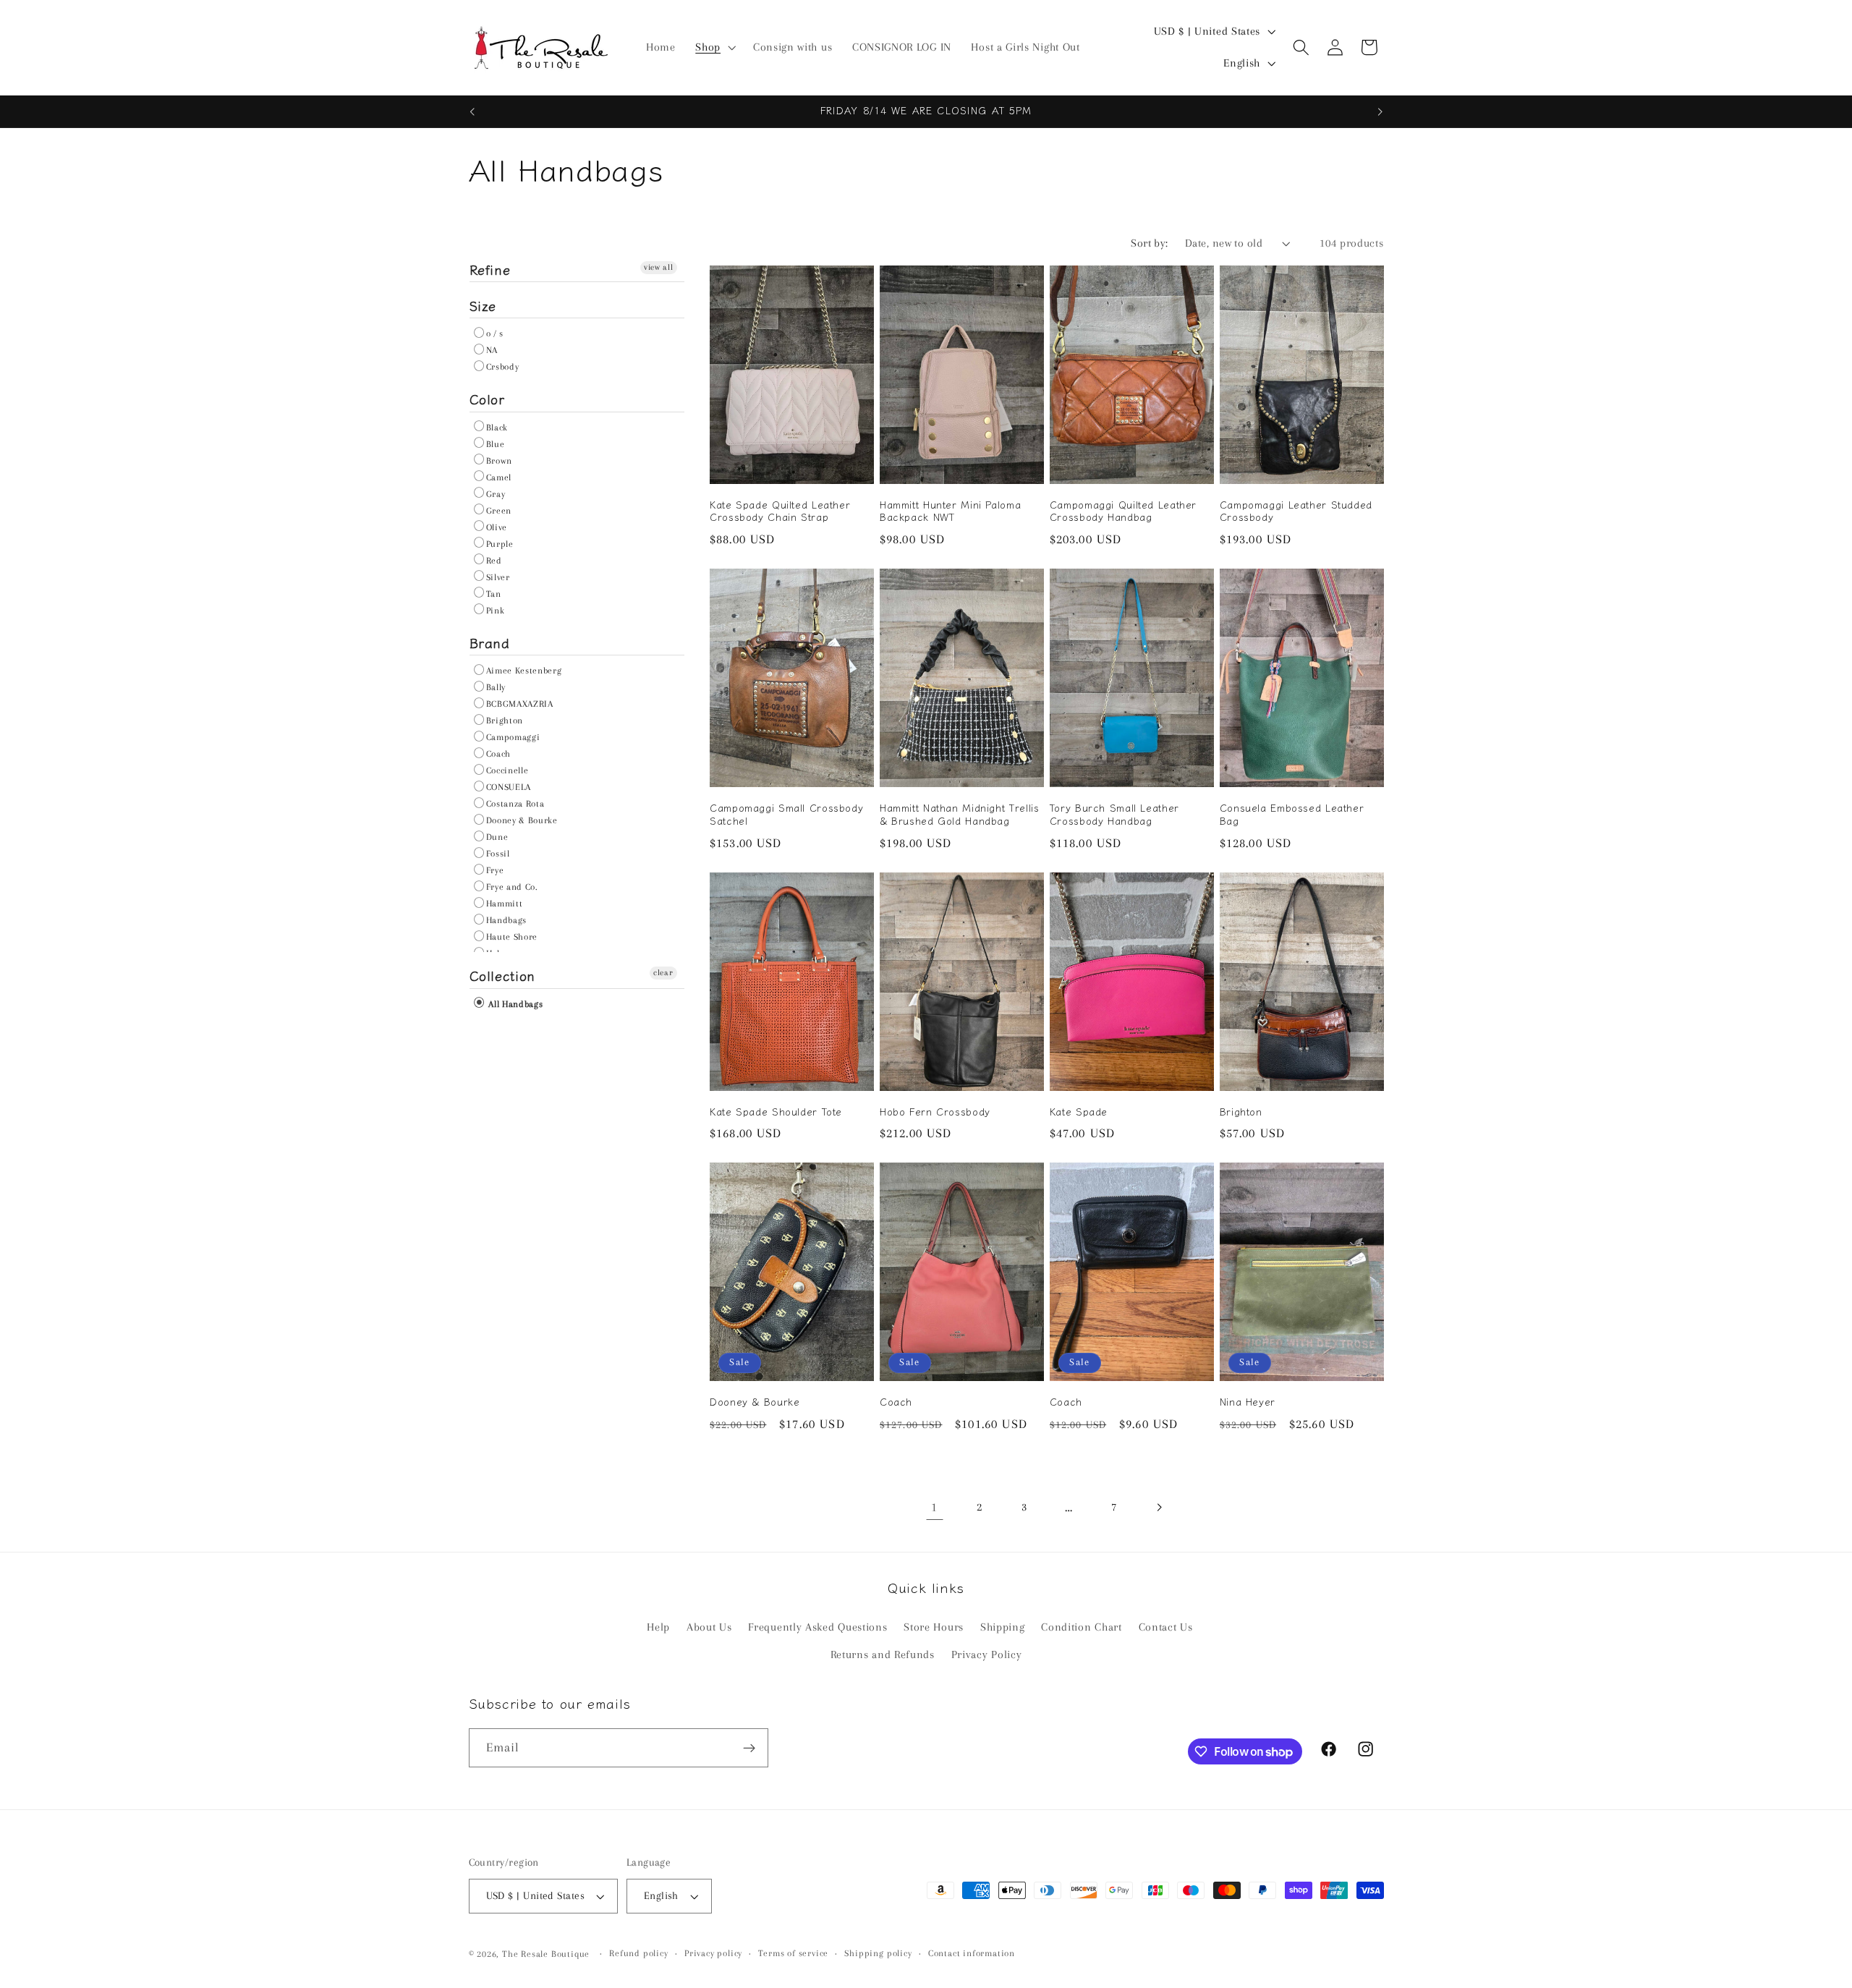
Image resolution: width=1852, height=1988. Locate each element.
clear (663, 973)
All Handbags (515, 1004)
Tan (494, 594)
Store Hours (934, 1627)
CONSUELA (509, 787)
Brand (490, 642)
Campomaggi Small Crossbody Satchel (786, 815)
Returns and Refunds (883, 1655)
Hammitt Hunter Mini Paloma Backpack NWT (950, 511)
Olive (497, 527)
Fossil (498, 854)
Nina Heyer (1248, 1402)
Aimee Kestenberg (524, 671)
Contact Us (1166, 1627)
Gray (496, 494)
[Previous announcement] (472, 111)
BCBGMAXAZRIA (520, 704)
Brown (499, 461)
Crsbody (503, 367)
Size (483, 305)
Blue (496, 444)
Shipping (1003, 1627)
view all (659, 267)
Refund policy (638, 1954)
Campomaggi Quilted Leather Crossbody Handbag (1123, 511)
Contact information (972, 1954)
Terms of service (793, 1954)
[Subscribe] (749, 1749)
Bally (496, 687)
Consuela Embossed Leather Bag (1292, 815)
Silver (498, 577)
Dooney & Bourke (522, 820)
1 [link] (934, 1507)
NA (492, 350)
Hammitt (505, 904)
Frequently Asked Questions (817, 1627)
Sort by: (1150, 243)
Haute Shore (512, 937)
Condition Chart (1081, 1627)
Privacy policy (713, 1954)
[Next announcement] (1380, 111)
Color (487, 399)
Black (497, 428)
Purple (500, 544)
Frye (495, 870)
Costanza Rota (515, 804)
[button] (714, 48)
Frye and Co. (512, 887)
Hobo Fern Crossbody (935, 1112)
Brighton (505, 721)
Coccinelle (507, 770)
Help (658, 1627)
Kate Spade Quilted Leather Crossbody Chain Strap (780, 511)
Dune (497, 837)
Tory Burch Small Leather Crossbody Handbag (1114, 815)
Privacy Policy (987, 1655)
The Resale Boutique (546, 1954)
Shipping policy (878, 1954)
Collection (502, 975)
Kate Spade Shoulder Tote (776, 1112)
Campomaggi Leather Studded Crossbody (1296, 511)
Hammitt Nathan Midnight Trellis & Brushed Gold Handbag (960, 815)
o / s (495, 334)
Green (499, 511)
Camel (499, 477)
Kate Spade (1079, 1112)
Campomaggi (513, 737)
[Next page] (1159, 1508)
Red (494, 561)
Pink (496, 611)
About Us (709, 1627)
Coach (498, 754)
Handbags (507, 920)
